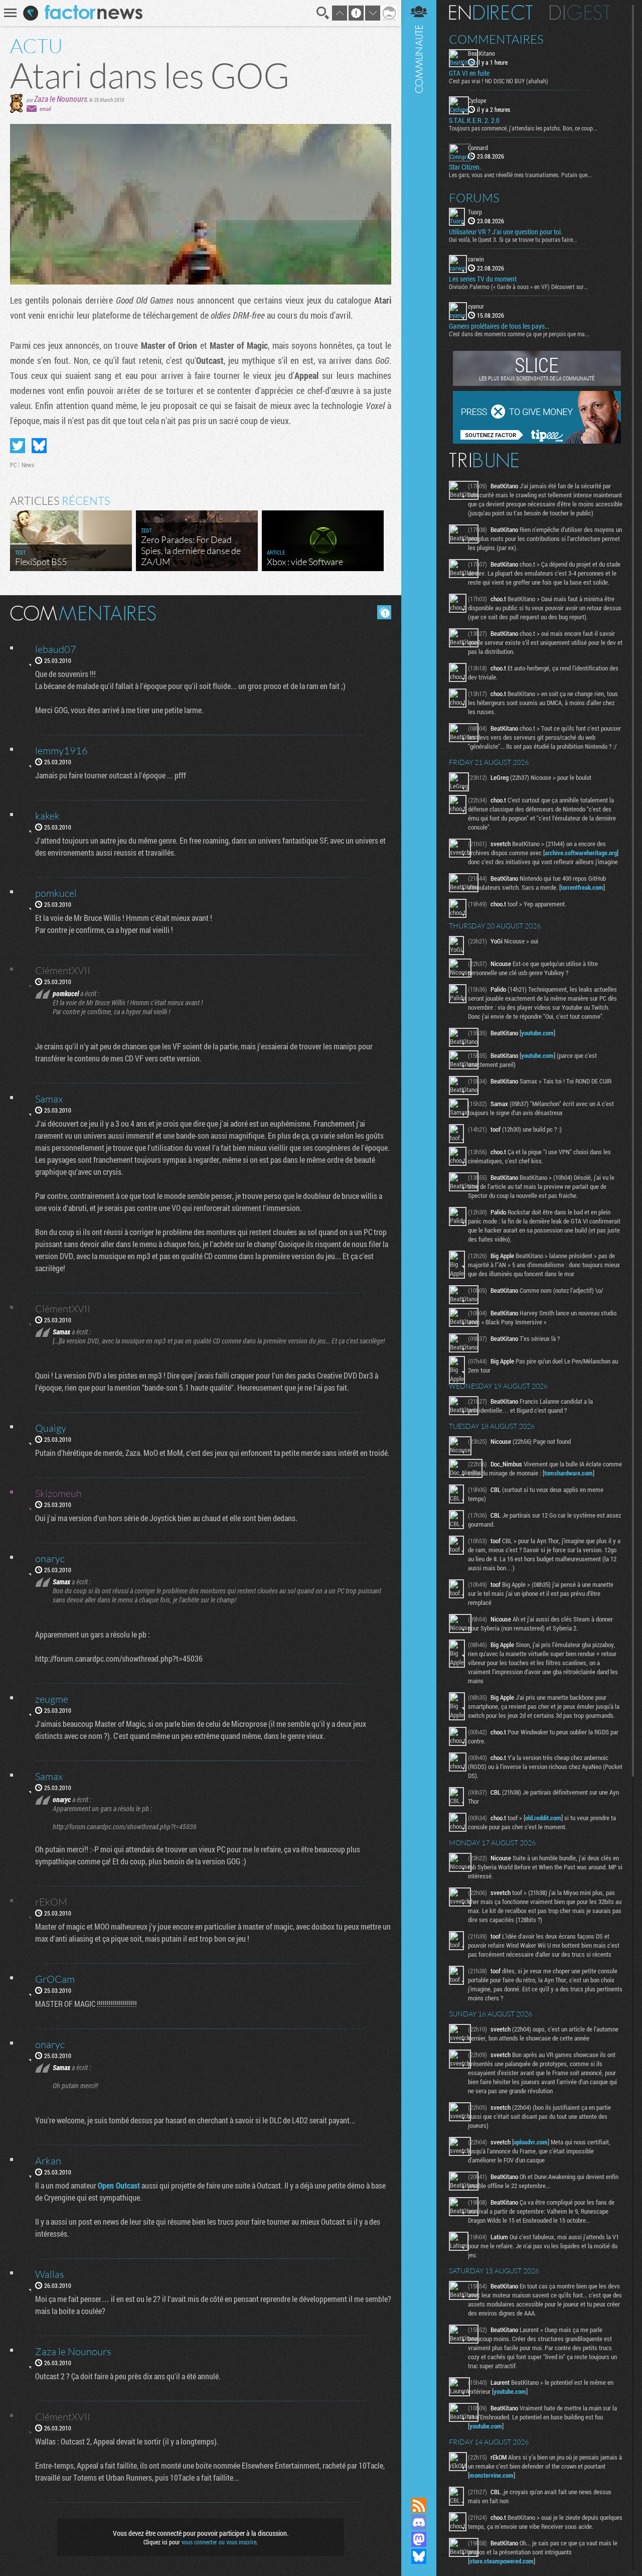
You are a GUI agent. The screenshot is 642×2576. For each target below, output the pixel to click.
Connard (478, 148)
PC (13, 465)
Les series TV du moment (483, 279)
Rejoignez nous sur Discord (419, 2522)
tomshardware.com (569, 1473)
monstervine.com (492, 2475)
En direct (491, 13)
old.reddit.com (543, 1818)
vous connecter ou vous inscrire (219, 2542)
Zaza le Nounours (61, 99)
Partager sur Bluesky (39, 446)
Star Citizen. (465, 167)
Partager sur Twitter (18, 446)
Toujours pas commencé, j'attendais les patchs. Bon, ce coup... (523, 128)
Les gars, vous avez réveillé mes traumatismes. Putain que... (520, 175)
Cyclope (477, 100)
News (28, 465)
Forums (474, 198)
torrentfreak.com (582, 887)
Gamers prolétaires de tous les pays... (499, 326)
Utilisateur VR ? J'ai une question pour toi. (506, 232)
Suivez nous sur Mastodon (419, 2539)
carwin (476, 259)
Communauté (419, 1239)
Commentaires (496, 39)
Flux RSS (419, 2505)
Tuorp (475, 212)
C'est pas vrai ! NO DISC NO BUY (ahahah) (499, 81)
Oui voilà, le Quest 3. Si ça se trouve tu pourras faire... (513, 239)
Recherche (323, 13)
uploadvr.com (531, 2142)
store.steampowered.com (502, 2561)
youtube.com (537, 1033)
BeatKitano (481, 53)
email (45, 109)
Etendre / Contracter (419, 2488)
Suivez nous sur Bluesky (419, 2556)
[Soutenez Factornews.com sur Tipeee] (537, 441)
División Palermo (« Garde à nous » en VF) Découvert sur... (519, 287)
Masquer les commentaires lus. (384, 612)
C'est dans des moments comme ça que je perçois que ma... (519, 334)
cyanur (476, 306)
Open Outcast (119, 2185)
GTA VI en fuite (469, 73)
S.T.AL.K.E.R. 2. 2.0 (474, 120)
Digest (580, 13)
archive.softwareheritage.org (581, 853)
